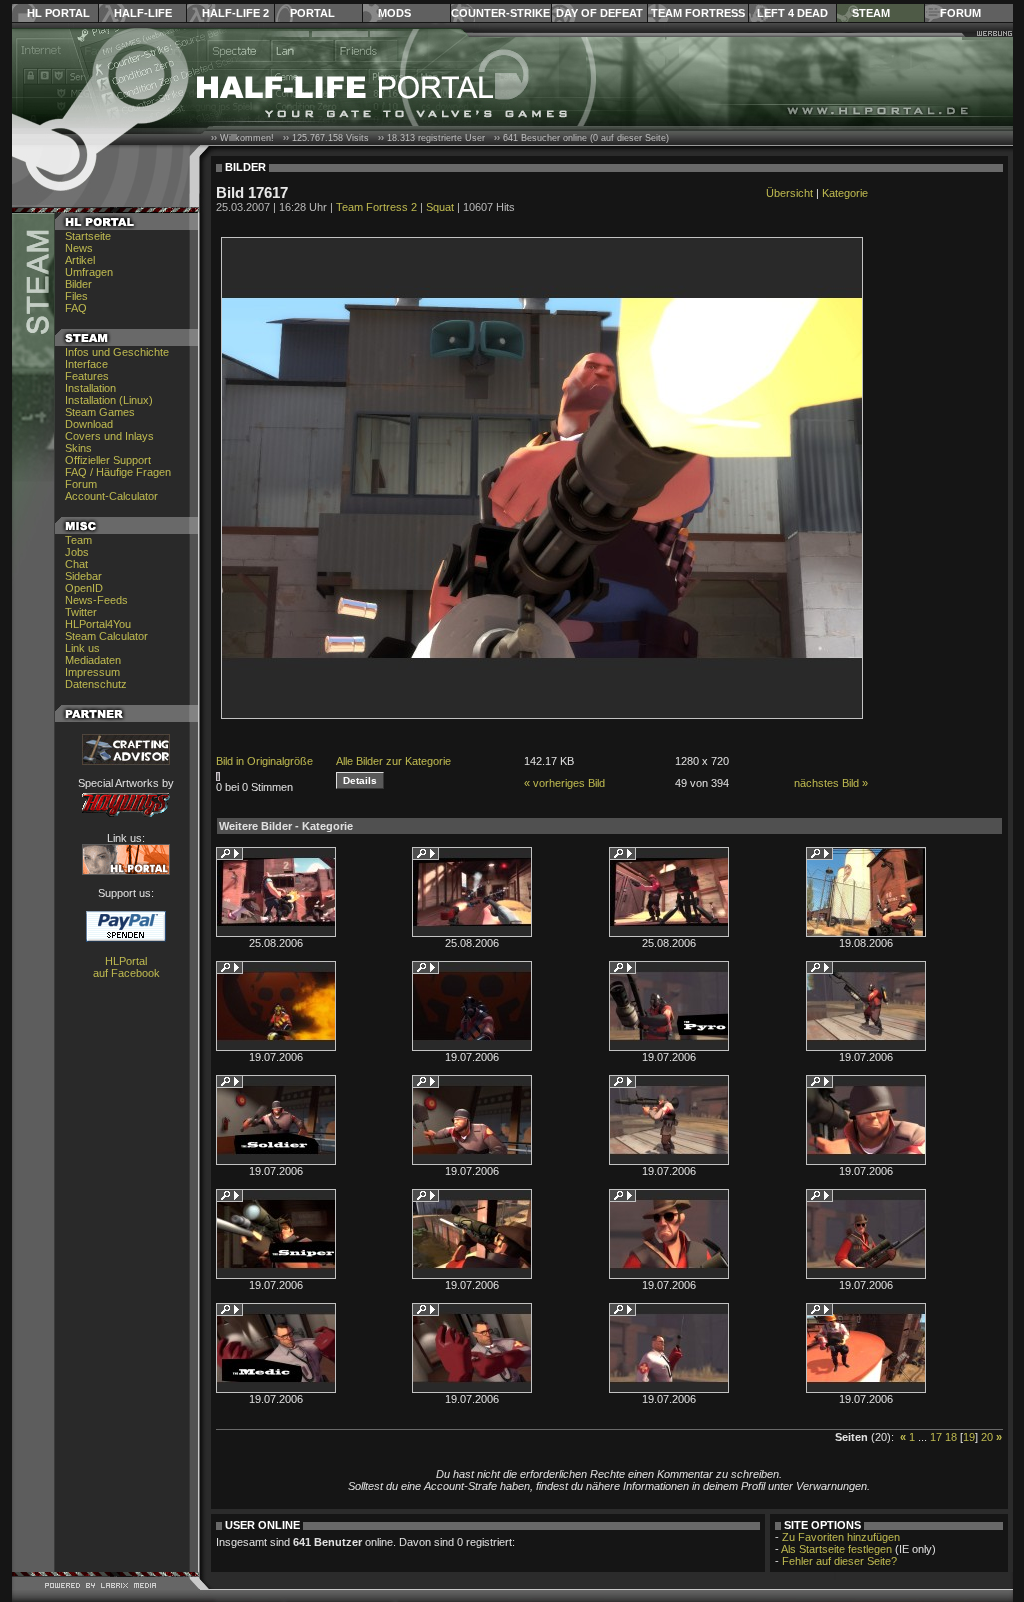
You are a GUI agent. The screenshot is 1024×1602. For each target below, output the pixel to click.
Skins (78, 448)
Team (78, 540)
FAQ (76, 308)
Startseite (88, 236)
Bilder (78, 284)
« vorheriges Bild (564, 783)
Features (87, 376)
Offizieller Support (108, 460)
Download (89, 424)
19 (969, 1437)
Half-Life (143, 13)
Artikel (80, 260)
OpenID (84, 588)
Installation (90, 388)
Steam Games (100, 412)
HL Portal (58, 13)
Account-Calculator (111, 496)
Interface (86, 364)
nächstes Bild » (831, 783)
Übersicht (789, 193)
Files (76, 296)
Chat (76, 564)
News (79, 248)
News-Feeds (96, 600)
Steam (871, 13)
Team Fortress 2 (376, 207)
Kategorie (845, 193)
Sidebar (83, 576)
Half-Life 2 (235, 13)
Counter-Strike (500, 13)
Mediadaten (93, 660)
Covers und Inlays (109, 436)
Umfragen (89, 272)
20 (987, 1437)
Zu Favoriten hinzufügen (841, 1537)
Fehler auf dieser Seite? (839, 1561)
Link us (82, 648)
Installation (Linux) (109, 400)
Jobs (77, 552)
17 (936, 1437)
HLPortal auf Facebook (126, 967)
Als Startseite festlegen (836, 1549)
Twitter (81, 612)
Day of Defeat (599, 13)
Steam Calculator (106, 636)
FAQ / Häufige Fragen (118, 472)
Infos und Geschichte (117, 352)
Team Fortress (698, 13)
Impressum (92, 672)
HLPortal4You (98, 624)
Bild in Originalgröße (264, 761)
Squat (440, 207)
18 (951, 1437)
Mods (394, 13)
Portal (312, 13)
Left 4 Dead (792, 13)
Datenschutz (96, 684)
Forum (960, 13)
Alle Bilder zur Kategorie (393, 761)
